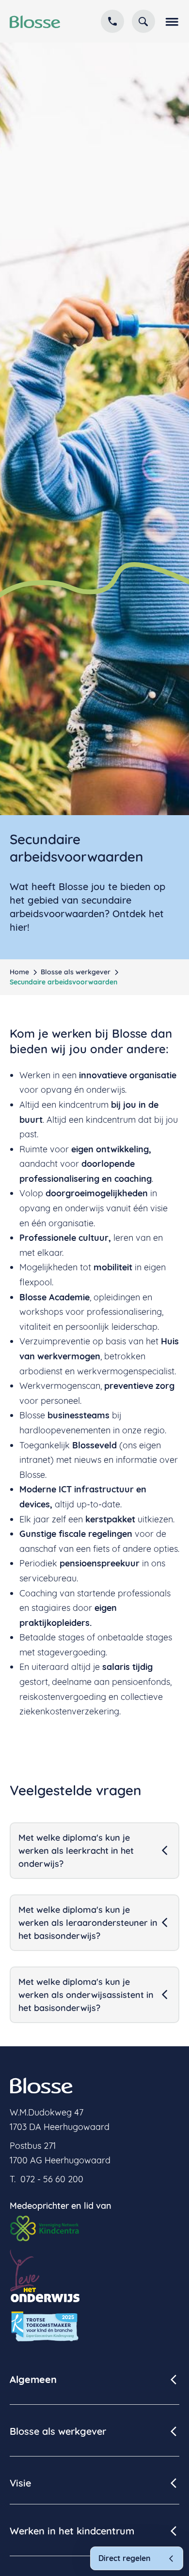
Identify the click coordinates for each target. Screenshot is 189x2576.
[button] (171, 21)
